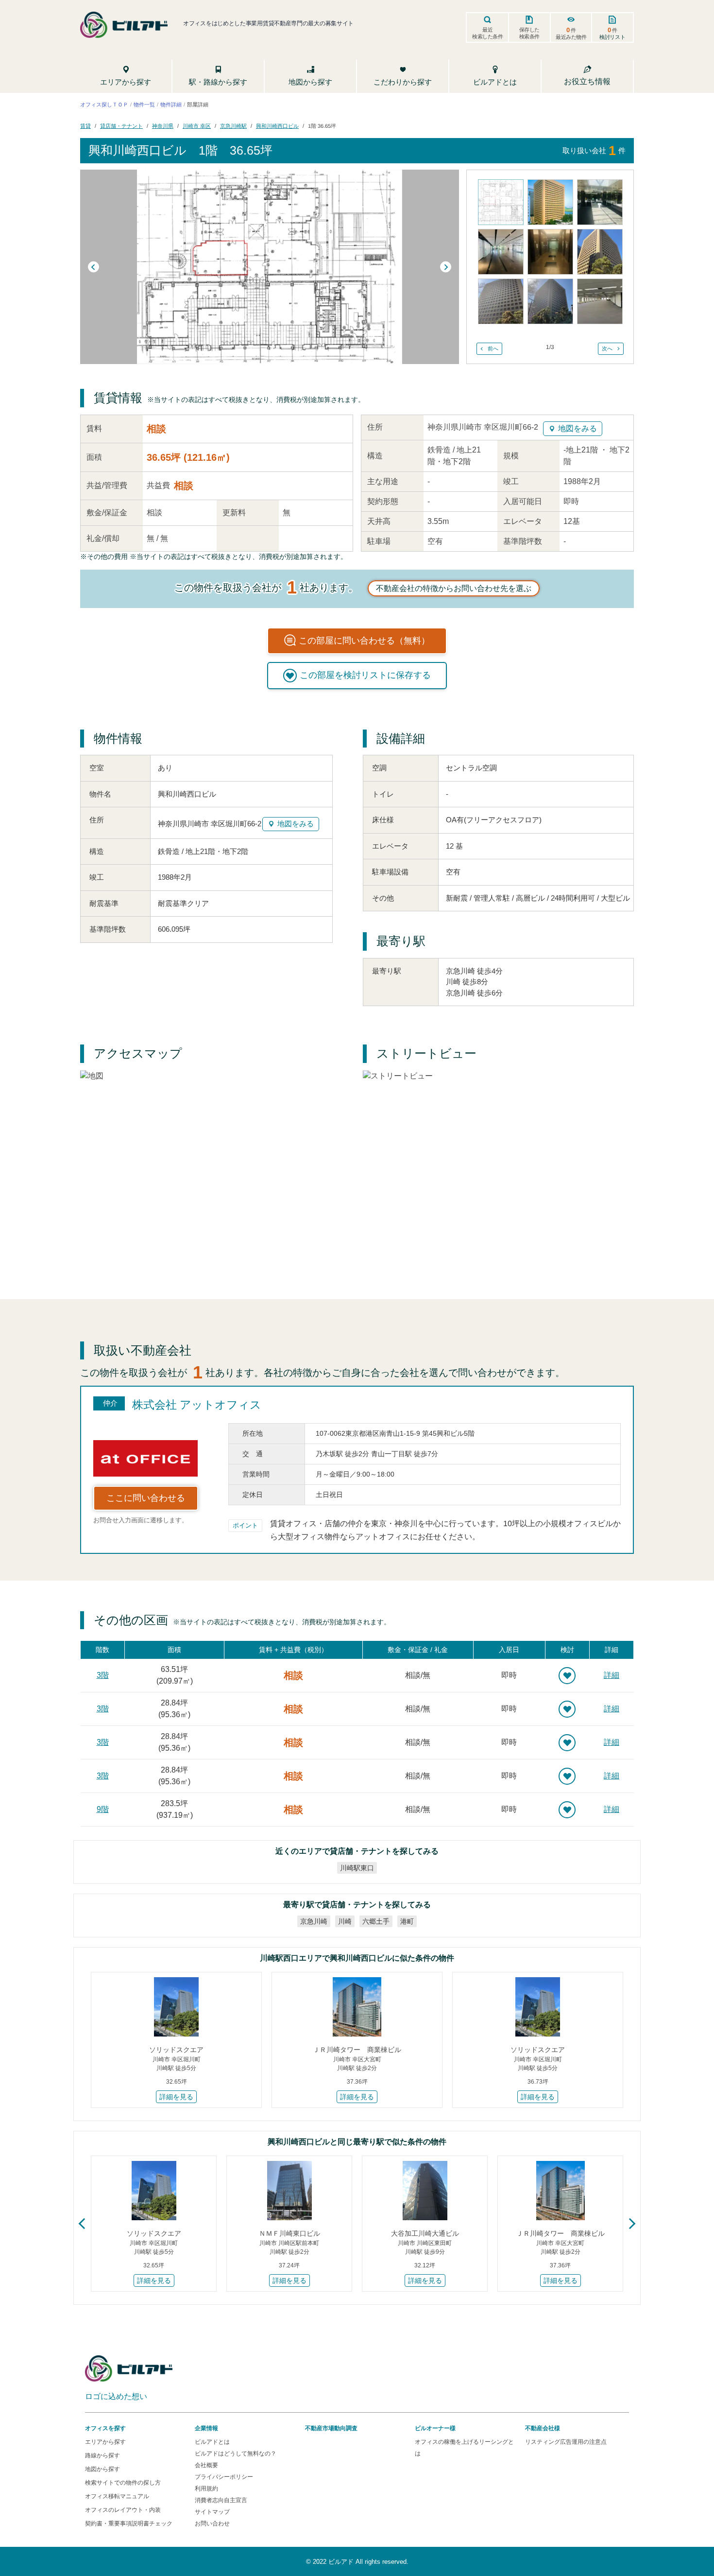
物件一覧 (144, 104)
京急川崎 (314, 1921)
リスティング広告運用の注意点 (566, 2442)
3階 (103, 1675)
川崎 (345, 1921)
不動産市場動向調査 (331, 2428)
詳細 (612, 1675)
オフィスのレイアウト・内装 (123, 2510)
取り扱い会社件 (594, 150)
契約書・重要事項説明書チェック (129, 2524)
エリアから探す (105, 2442)
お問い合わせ (212, 2524)
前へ (493, 348)
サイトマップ (212, 2512)
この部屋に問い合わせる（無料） (364, 641)
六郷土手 (376, 1921)
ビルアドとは (212, 2442)
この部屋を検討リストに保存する (365, 675)
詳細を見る (176, 2097)
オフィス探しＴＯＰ (104, 104)
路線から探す (102, 2455)
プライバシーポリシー (224, 2477)
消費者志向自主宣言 (221, 2500)
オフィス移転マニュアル (117, 2496)
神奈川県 (163, 126)
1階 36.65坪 (322, 126)
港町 (407, 1921)
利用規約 (206, 2489)
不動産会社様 (543, 2428)
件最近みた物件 (571, 33)
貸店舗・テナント (121, 126)
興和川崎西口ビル (277, 126)
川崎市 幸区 (197, 126)
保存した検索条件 (529, 33)
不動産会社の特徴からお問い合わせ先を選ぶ (454, 588)
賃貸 (85, 126)
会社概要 (206, 2465)
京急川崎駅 (233, 126)
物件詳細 (171, 104)
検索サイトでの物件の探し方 (123, 2483)
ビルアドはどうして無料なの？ (236, 2454)
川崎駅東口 (357, 1868)
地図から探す (102, 2469)
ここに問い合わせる (146, 1498)
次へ (607, 348)
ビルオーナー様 (435, 2428)
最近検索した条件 (488, 33)
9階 (103, 1809)
